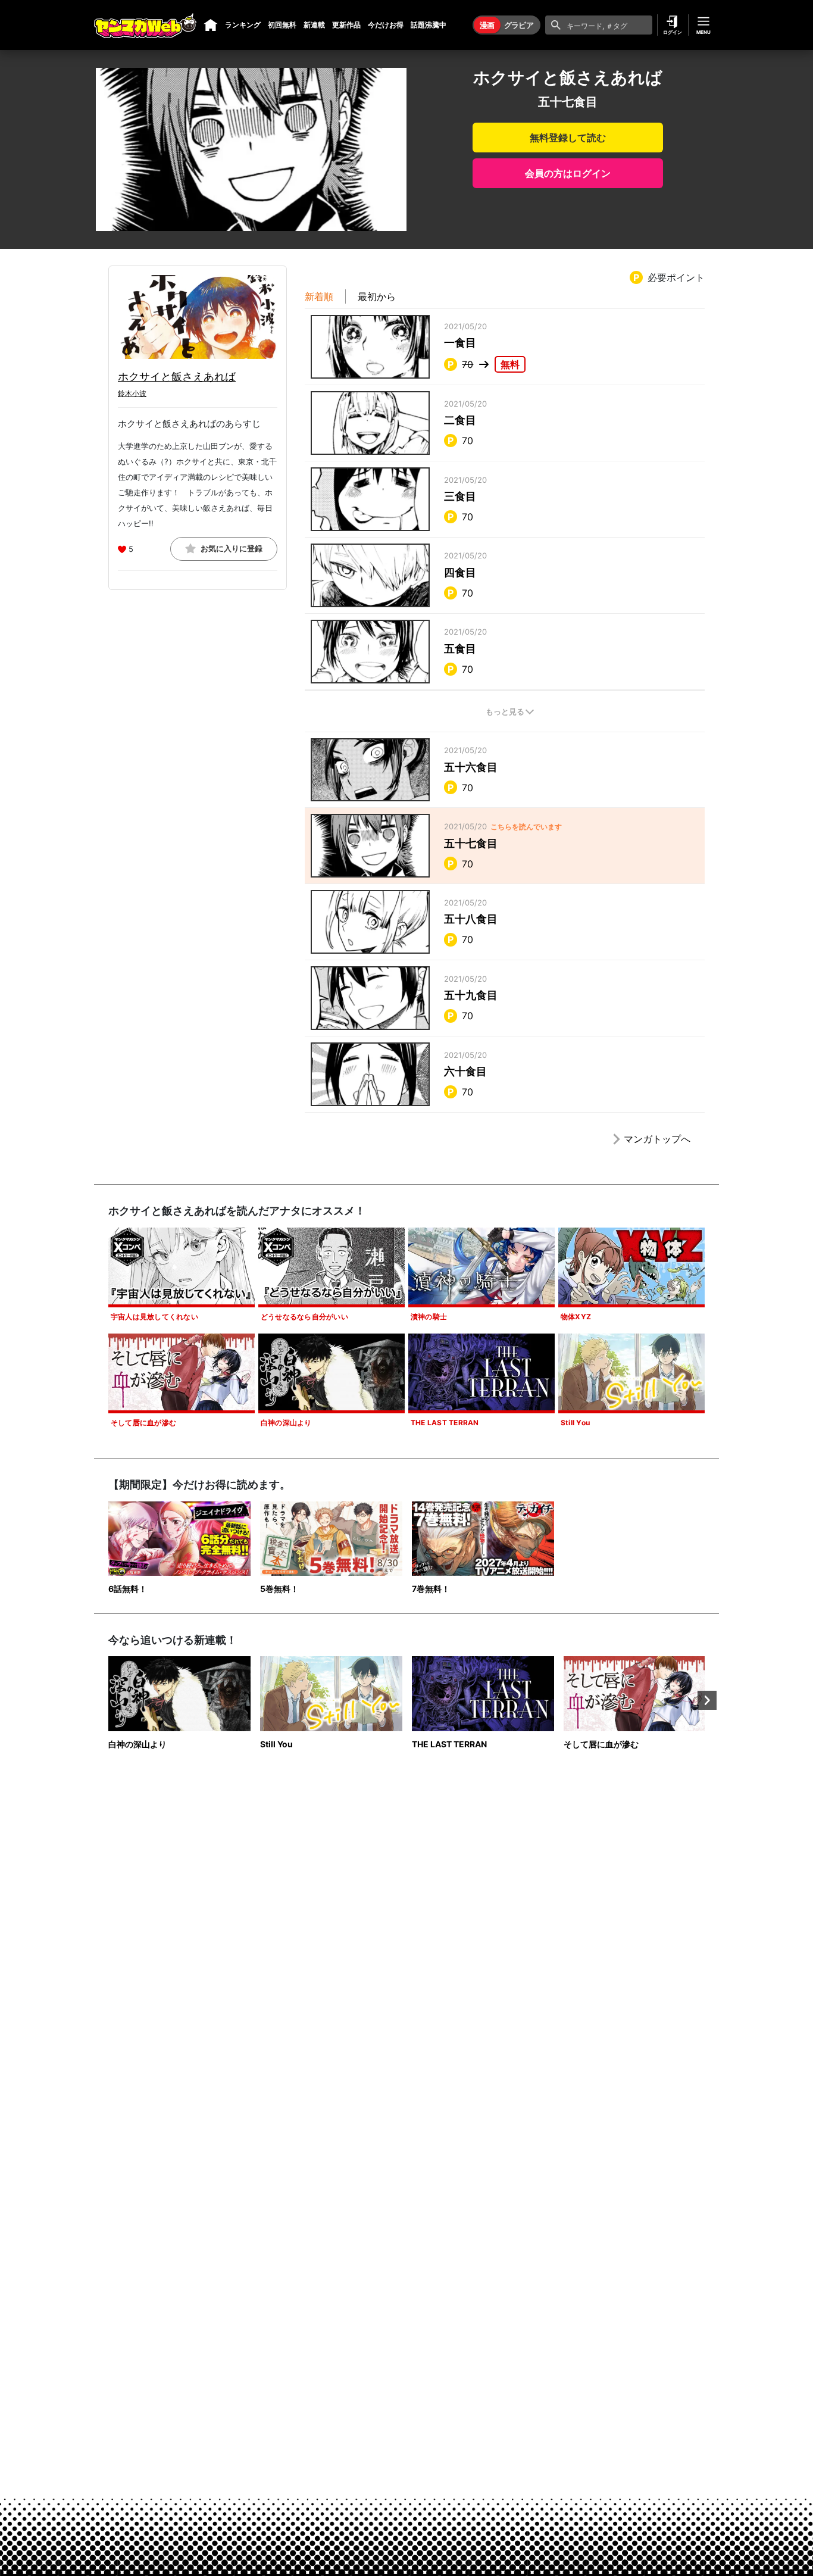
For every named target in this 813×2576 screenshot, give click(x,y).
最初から (377, 296)
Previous (106, 1700)
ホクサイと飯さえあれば (177, 377)
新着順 (319, 296)
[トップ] (211, 25)
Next (707, 1700)
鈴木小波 (132, 393)
